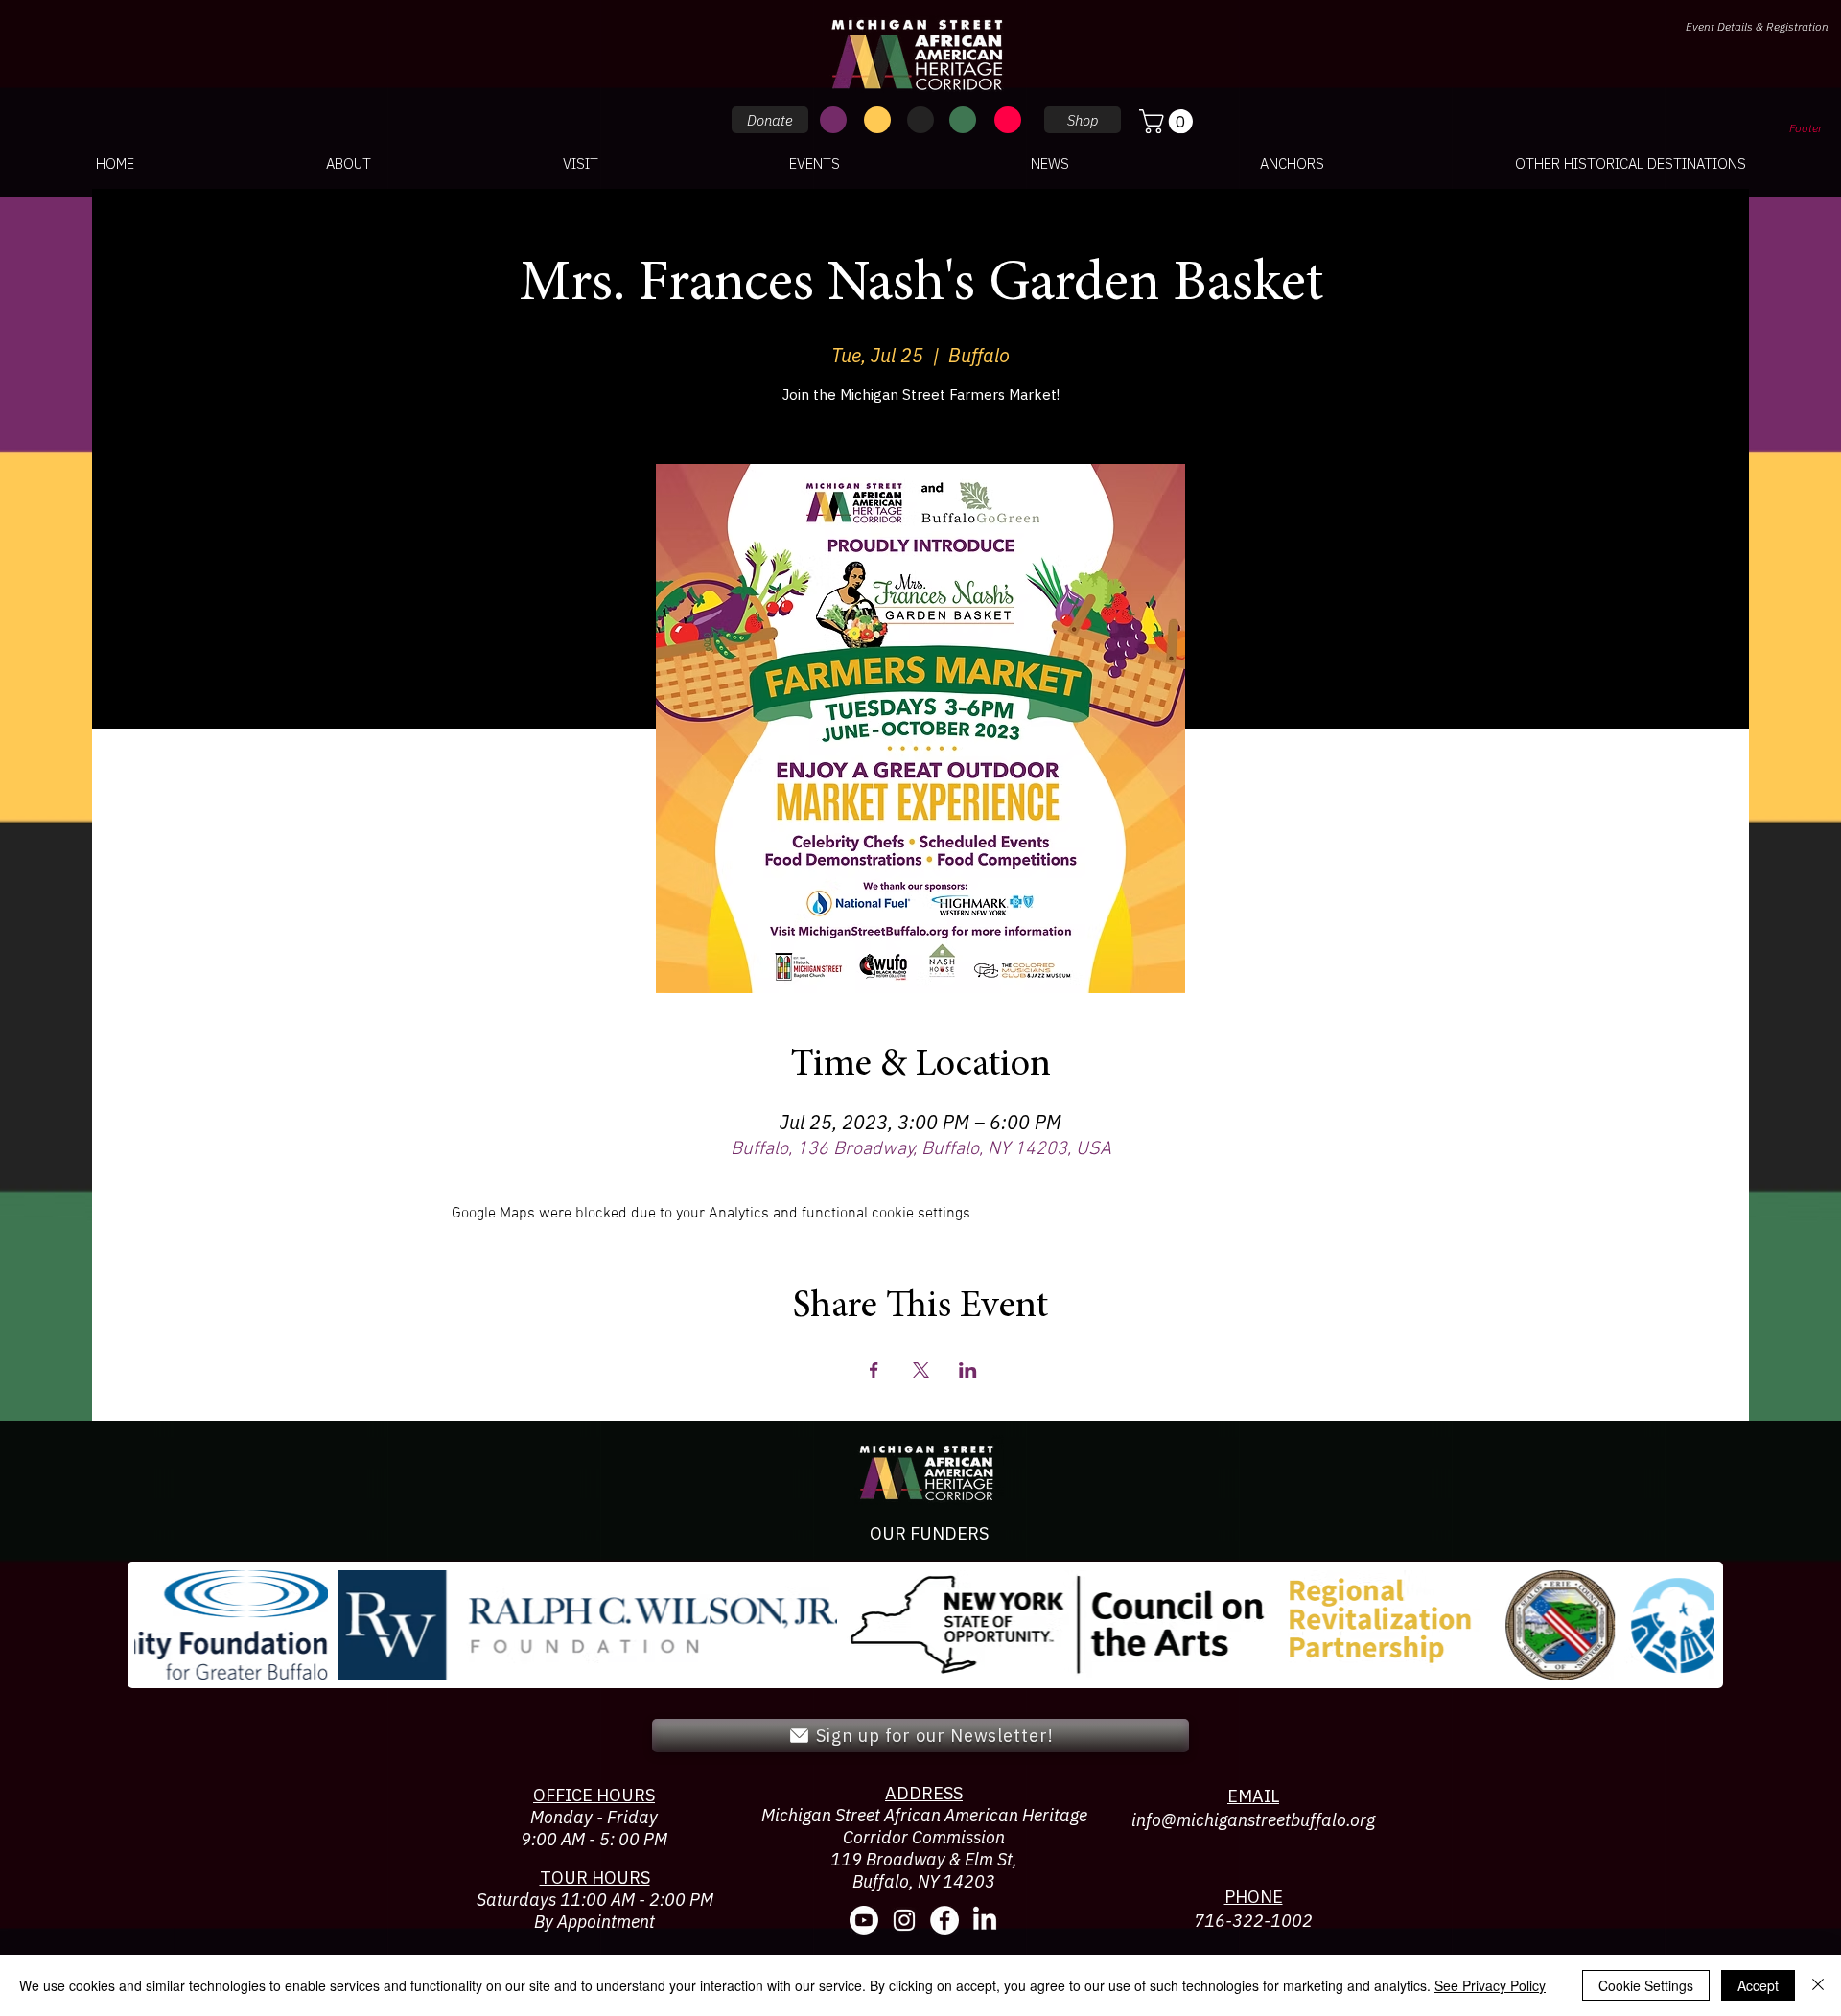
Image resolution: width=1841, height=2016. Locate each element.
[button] (1169, 121)
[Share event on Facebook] (874, 1370)
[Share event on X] (921, 1370)
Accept (1758, 1985)
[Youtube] (864, 1920)
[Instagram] (904, 1920)
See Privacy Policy (1490, 1985)
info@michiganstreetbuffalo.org (1253, 1820)
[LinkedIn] (985, 1920)
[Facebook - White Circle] (944, 1920)
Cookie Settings (1646, 1985)
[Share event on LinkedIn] (968, 1370)
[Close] (1818, 1985)
